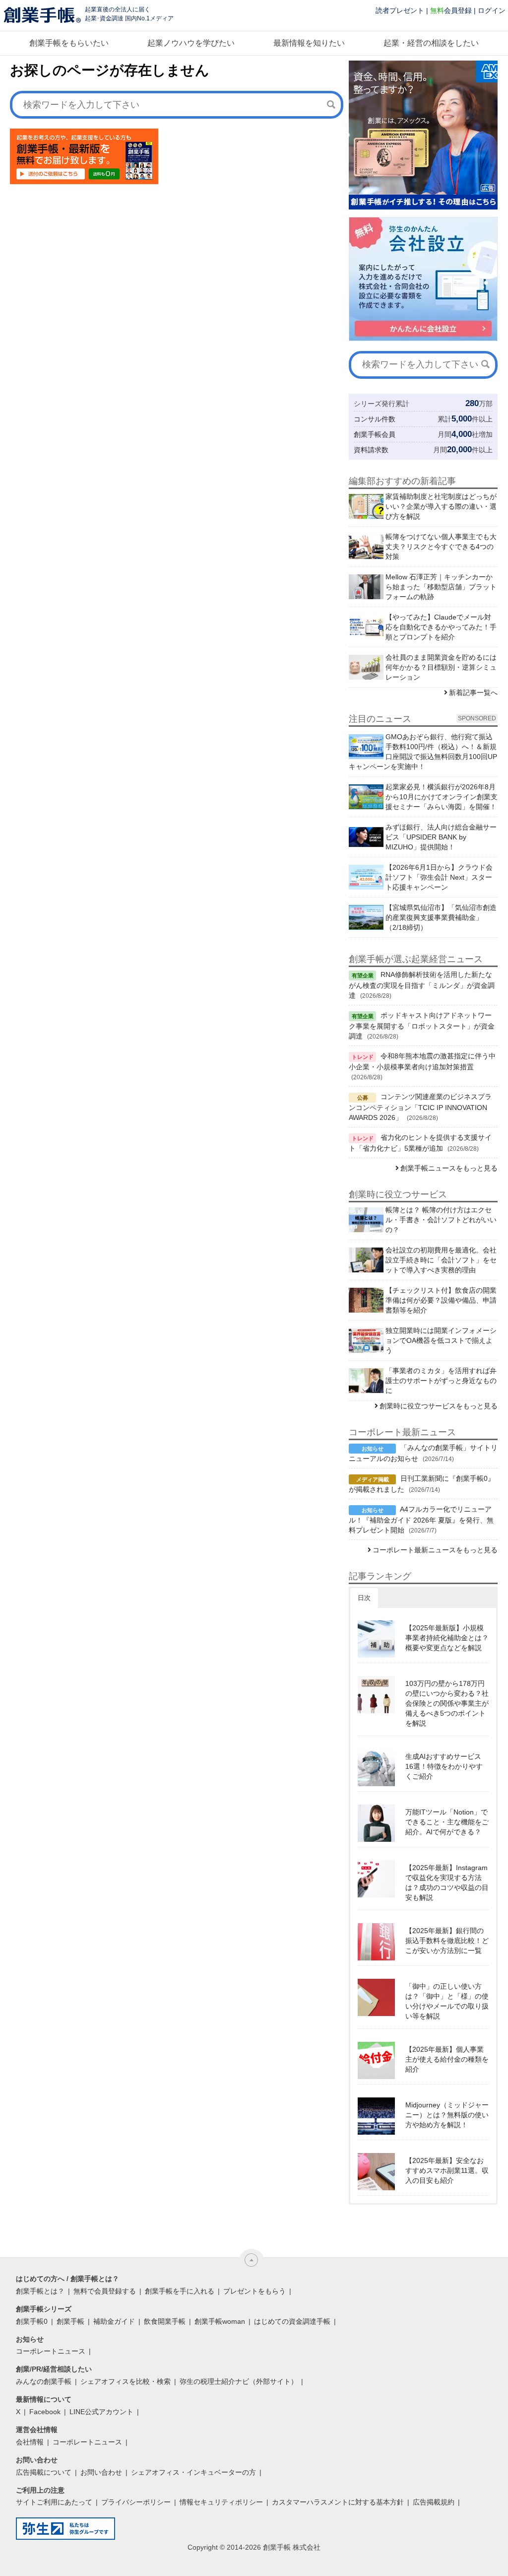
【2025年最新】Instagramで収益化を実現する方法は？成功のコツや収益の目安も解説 (447, 1882)
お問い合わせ (101, 2472)
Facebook (45, 2412)
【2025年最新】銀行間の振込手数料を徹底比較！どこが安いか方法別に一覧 (447, 1941)
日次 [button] (364, 1598)
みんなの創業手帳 (44, 2381)
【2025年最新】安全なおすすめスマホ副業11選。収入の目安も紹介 (447, 2170)
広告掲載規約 (434, 2502)
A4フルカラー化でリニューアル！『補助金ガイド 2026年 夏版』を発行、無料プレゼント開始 (421, 1520)
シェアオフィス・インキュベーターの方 (193, 2472)
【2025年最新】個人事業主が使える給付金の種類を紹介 (447, 2059)
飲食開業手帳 (165, 2321)
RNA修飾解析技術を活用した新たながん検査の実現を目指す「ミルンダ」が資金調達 (422, 985)
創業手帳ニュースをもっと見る (449, 1168)
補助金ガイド (114, 2321)
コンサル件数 (375, 419)
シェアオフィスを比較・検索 (126, 2381)
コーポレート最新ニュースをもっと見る (435, 1550)
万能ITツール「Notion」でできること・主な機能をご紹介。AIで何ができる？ (447, 1822)
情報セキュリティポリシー (221, 2502)
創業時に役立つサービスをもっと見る (439, 1406)
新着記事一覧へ (473, 693)
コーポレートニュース (51, 2351)
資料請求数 (371, 450)
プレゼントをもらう (254, 2291)
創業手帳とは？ (40, 2291)
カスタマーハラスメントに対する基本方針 (338, 2502)
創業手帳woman (220, 2321)
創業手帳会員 (375, 434)
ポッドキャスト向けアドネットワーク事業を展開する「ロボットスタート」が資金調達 (422, 1026)
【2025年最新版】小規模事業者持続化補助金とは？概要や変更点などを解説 (447, 1638)
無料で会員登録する (105, 2291)
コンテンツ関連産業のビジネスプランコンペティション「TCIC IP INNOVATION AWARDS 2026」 (420, 1107)
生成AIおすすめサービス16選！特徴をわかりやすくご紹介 (444, 1766)
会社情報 (30, 2442)
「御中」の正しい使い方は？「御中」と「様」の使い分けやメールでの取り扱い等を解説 (447, 2001)
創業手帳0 (32, 2321)
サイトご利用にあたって (54, 2502)
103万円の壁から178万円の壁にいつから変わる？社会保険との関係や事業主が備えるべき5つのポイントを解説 (447, 1703)
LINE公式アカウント (101, 2412)
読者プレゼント (400, 10)
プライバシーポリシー (136, 2502)
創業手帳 (70, 2321)
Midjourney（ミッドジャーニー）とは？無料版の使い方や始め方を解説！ (447, 2115)
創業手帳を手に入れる (180, 2291)
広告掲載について (44, 2472)
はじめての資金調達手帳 (292, 2321)
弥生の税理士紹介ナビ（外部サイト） (239, 2381)
